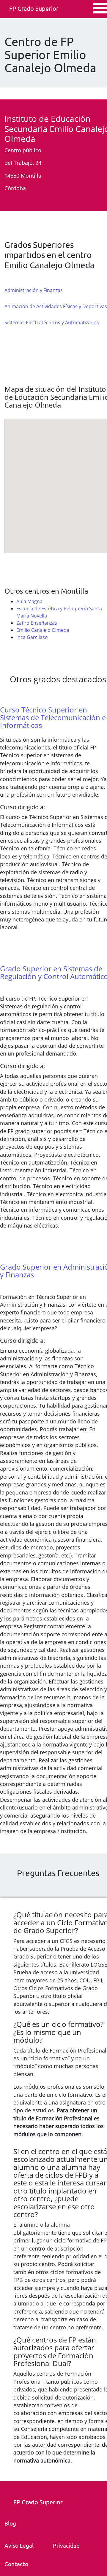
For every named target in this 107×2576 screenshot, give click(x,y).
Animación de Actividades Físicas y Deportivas (56, 306)
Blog (10, 2523)
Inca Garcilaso (32, 637)
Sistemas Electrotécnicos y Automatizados (52, 322)
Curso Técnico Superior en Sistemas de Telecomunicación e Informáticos (53, 718)
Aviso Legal (19, 2545)
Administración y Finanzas (34, 290)
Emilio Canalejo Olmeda (43, 630)
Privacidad (66, 2545)
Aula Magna (29, 601)
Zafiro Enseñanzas (37, 623)
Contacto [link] (16, 2564)
